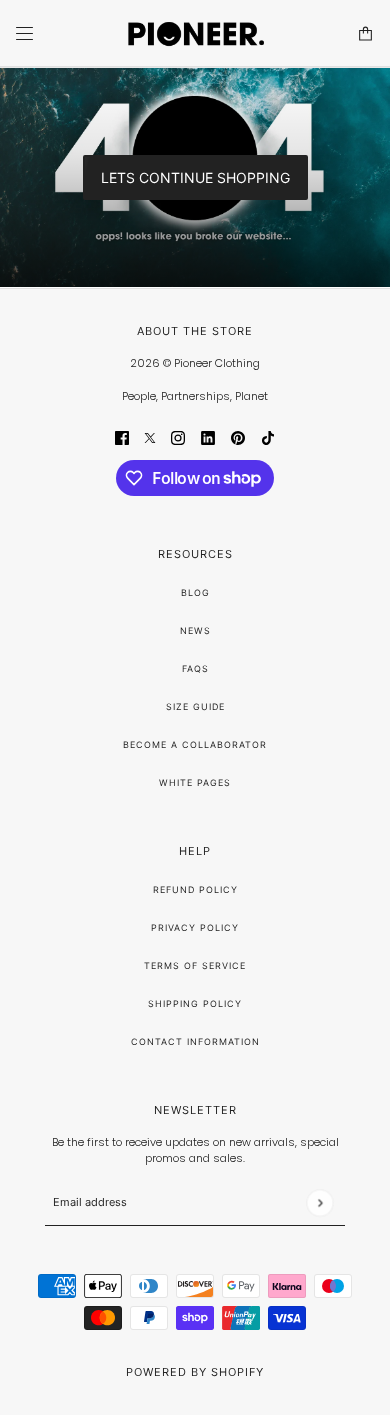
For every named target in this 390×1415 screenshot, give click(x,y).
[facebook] (122, 437)
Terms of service (195, 965)
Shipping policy (195, 1003)
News (195, 630)
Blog (195, 592)
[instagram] (178, 437)
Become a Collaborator (195, 744)
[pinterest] (238, 437)
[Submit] (319, 1202)
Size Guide (195, 706)
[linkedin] (208, 437)
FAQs (195, 668)
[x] (150, 437)
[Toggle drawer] (24, 33)
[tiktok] (268, 437)
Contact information (195, 1041)
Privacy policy (195, 927)
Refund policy (195, 889)
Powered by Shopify (195, 1372)
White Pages (195, 782)
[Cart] (365, 33)
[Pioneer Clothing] (195, 33)
